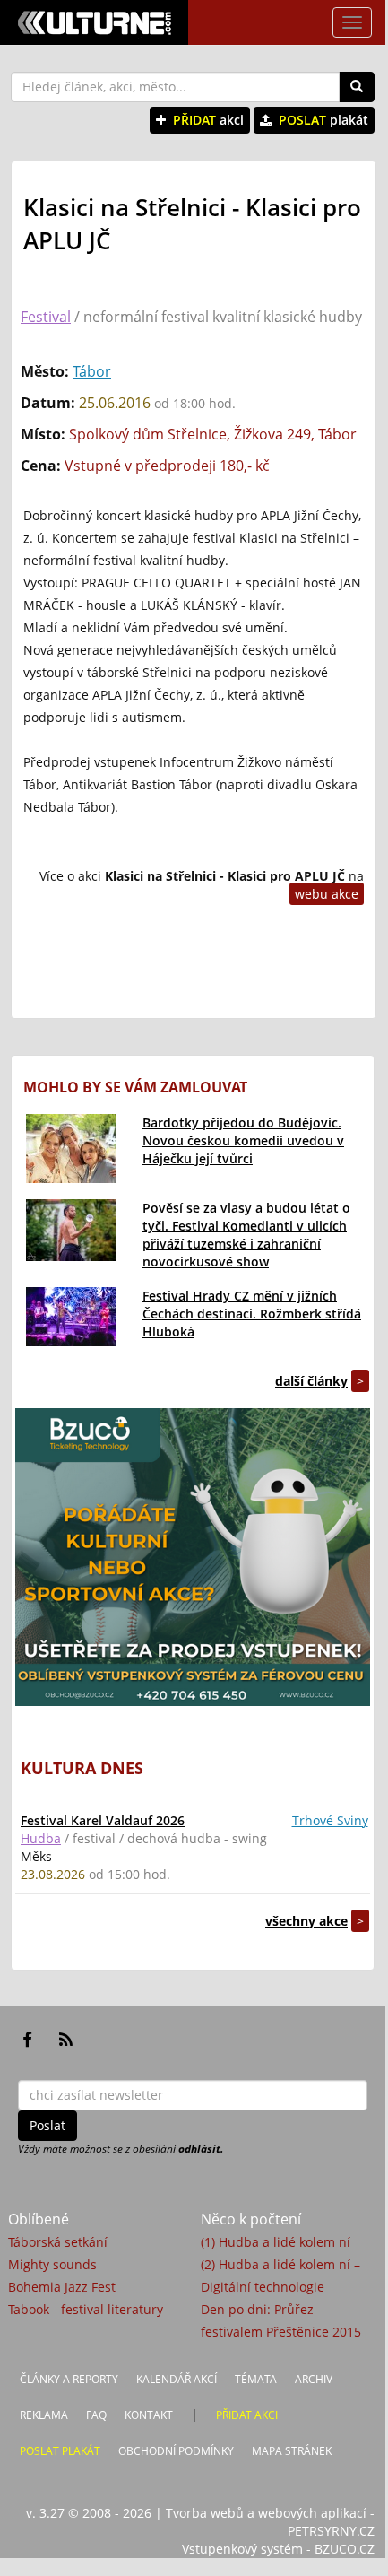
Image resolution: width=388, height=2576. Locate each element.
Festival (46, 317)
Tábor (92, 371)
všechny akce (306, 1921)
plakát (323, 120)
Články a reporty (69, 2379)
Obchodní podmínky (176, 2451)
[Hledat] (357, 87)
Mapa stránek (292, 2451)
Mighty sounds (52, 2264)
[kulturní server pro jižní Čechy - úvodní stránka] (94, 22)
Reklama (44, 2415)
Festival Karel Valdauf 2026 (103, 1820)
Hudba (41, 1838)
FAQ (96, 2415)
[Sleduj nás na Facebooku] (27, 2040)
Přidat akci (247, 2415)
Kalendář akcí (177, 2379)
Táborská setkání (58, 2242)
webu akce (327, 894)
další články (311, 1381)
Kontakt (149, 2415)
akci (208, 120)
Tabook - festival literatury (86, 2309)
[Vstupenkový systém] (193, 1557)
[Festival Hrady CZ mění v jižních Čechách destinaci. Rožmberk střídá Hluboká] (71, 1317)
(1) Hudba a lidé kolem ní (276, 2242)
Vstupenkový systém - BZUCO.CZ (278, 2549)
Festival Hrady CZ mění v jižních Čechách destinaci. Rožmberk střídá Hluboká (252, 1314)
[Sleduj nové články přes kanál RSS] (66, 2040)
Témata (256, 2379)
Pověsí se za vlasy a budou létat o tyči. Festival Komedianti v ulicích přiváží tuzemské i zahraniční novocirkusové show (246, 1235)
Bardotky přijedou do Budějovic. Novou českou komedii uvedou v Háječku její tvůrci (243, 1140)
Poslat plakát (60, 2451)
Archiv (314, 2379)
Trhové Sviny (330, 1820)
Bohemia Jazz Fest (62, 2287)
